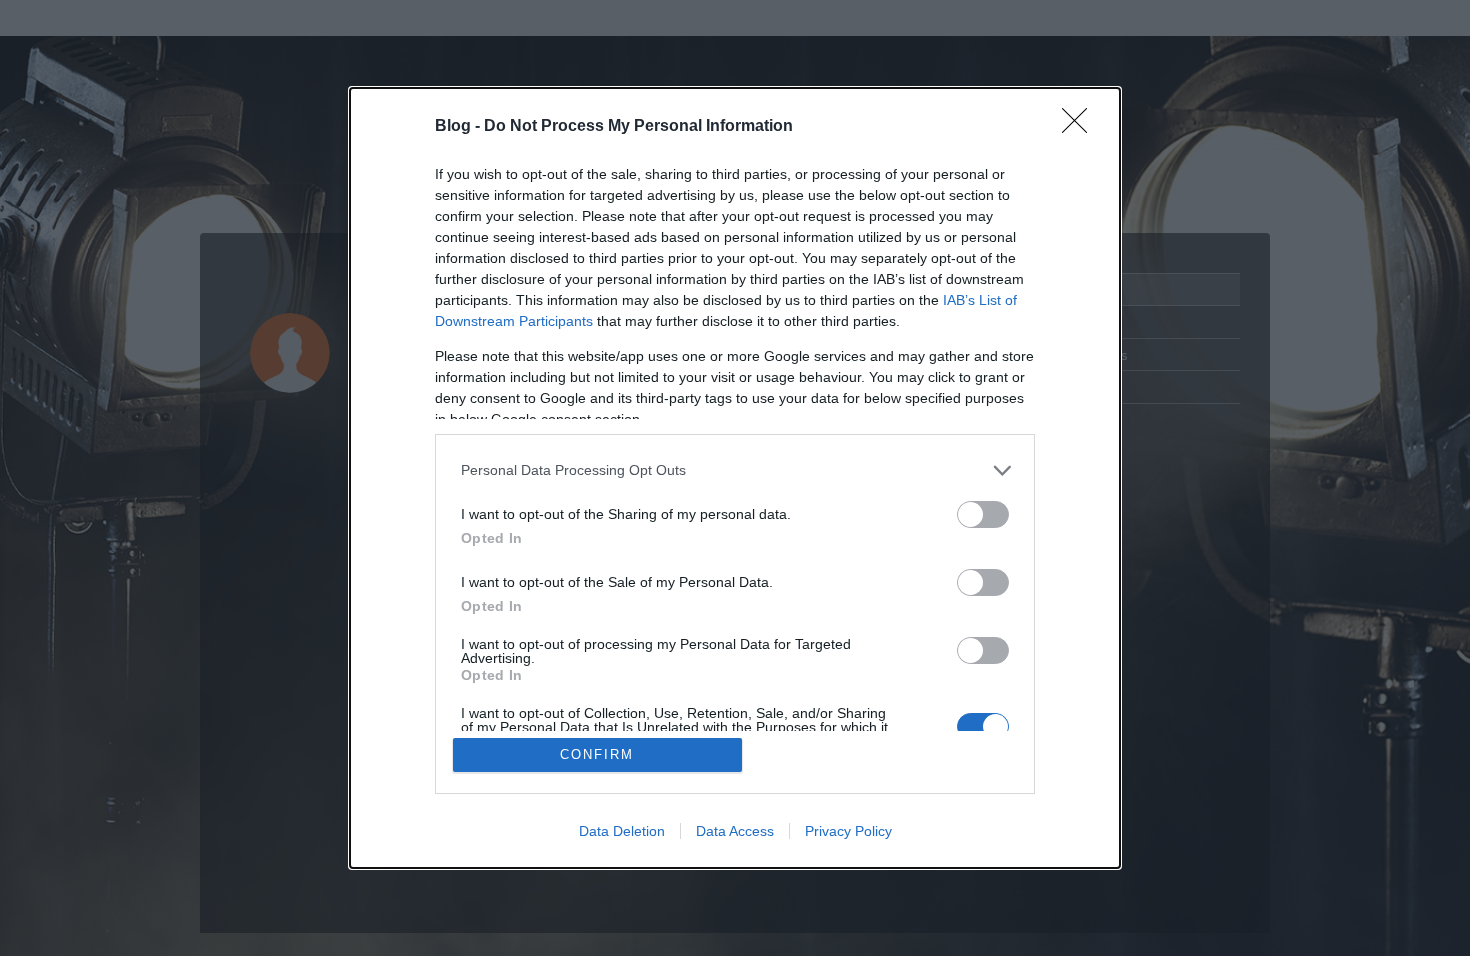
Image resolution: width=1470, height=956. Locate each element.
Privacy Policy (848, 831)
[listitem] (735, 470)
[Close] (1081, 127)
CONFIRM (597, 754)
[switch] (983, 514)
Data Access (735, 831)
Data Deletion (622, 831)
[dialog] (735, 478)
